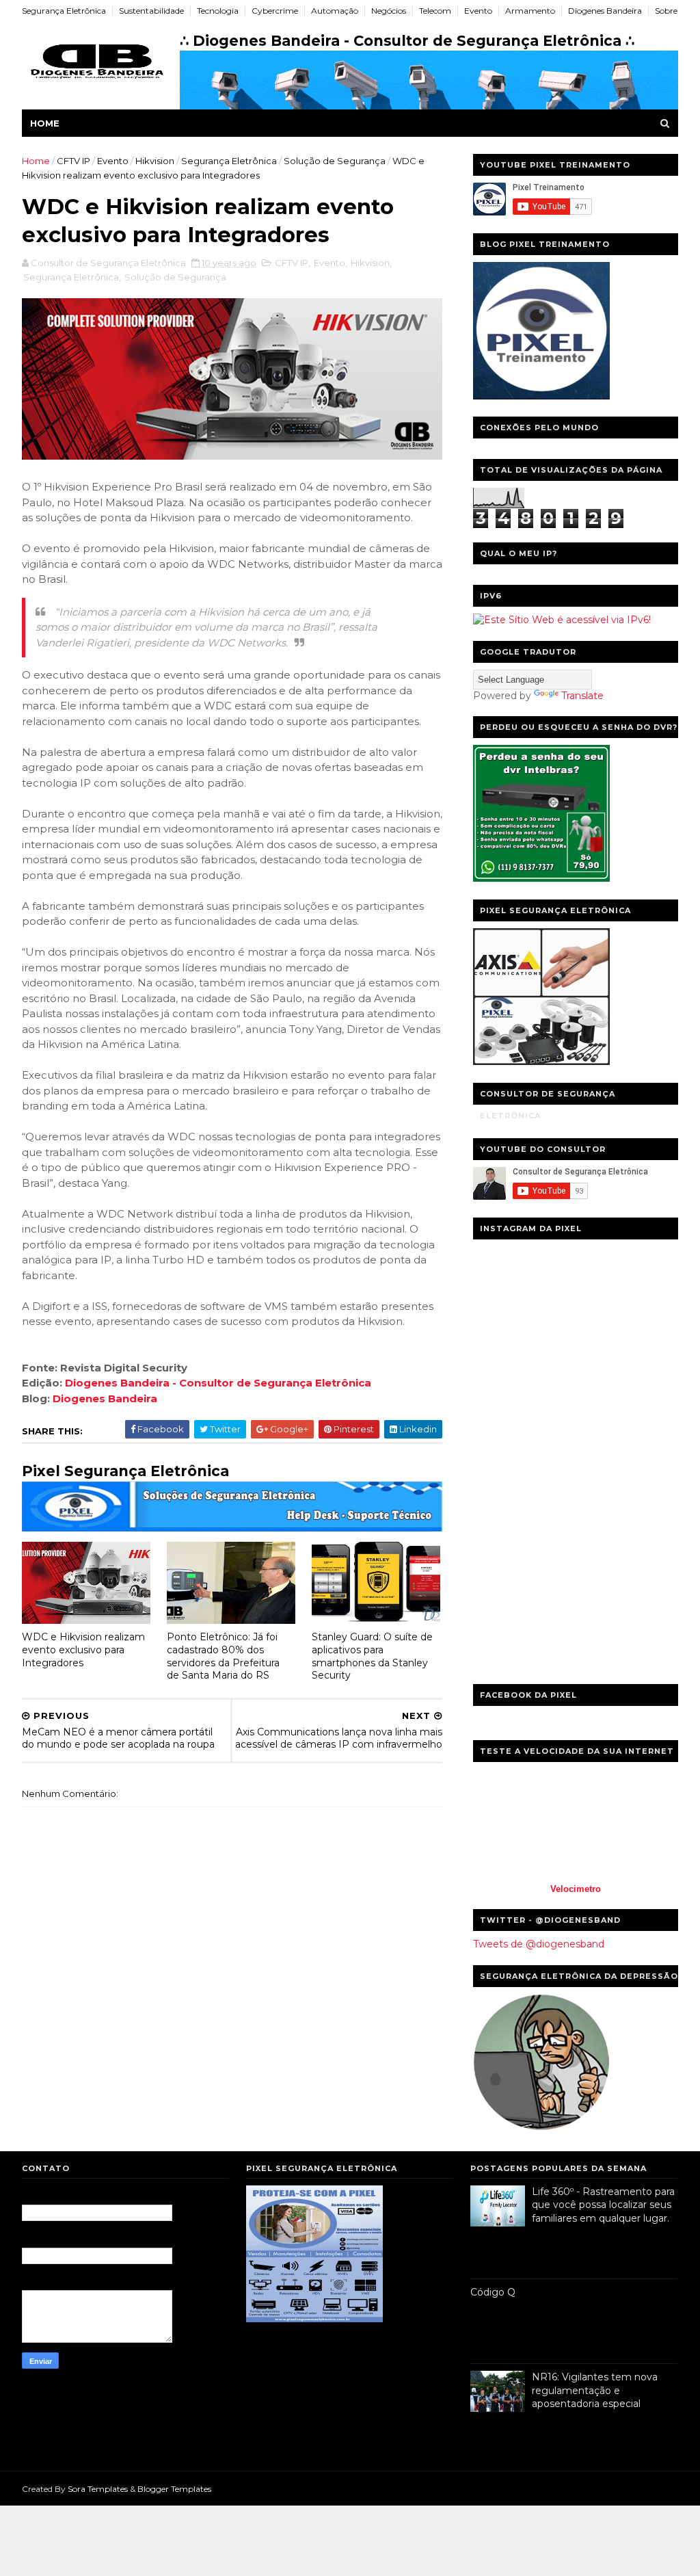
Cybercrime (275, 11)
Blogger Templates (174, 2489)
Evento (478, 11)
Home (45, 123)
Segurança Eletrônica (64, 11)
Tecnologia (218, 11)
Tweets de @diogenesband (539, 1944)
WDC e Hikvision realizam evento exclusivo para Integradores (83, 1650)
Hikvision (155, 161)
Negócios (389, 11)
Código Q (493, 2292)
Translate (582, 696)
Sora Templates (98, 2489)
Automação (335, 11)
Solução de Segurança (335, 161)
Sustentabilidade (151, 11)
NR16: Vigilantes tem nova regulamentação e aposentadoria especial (595, 2390)
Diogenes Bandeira (605, 11)
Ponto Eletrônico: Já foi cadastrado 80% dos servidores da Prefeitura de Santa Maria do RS (223, 1656)
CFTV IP (73, 161)
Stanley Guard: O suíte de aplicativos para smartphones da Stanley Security (372, 1656)
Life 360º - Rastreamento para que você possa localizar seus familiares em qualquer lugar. (603, 2205)
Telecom (435, 11)
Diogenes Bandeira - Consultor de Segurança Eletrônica (218, 1383)
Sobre (666, 11)
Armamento (530, 11)
